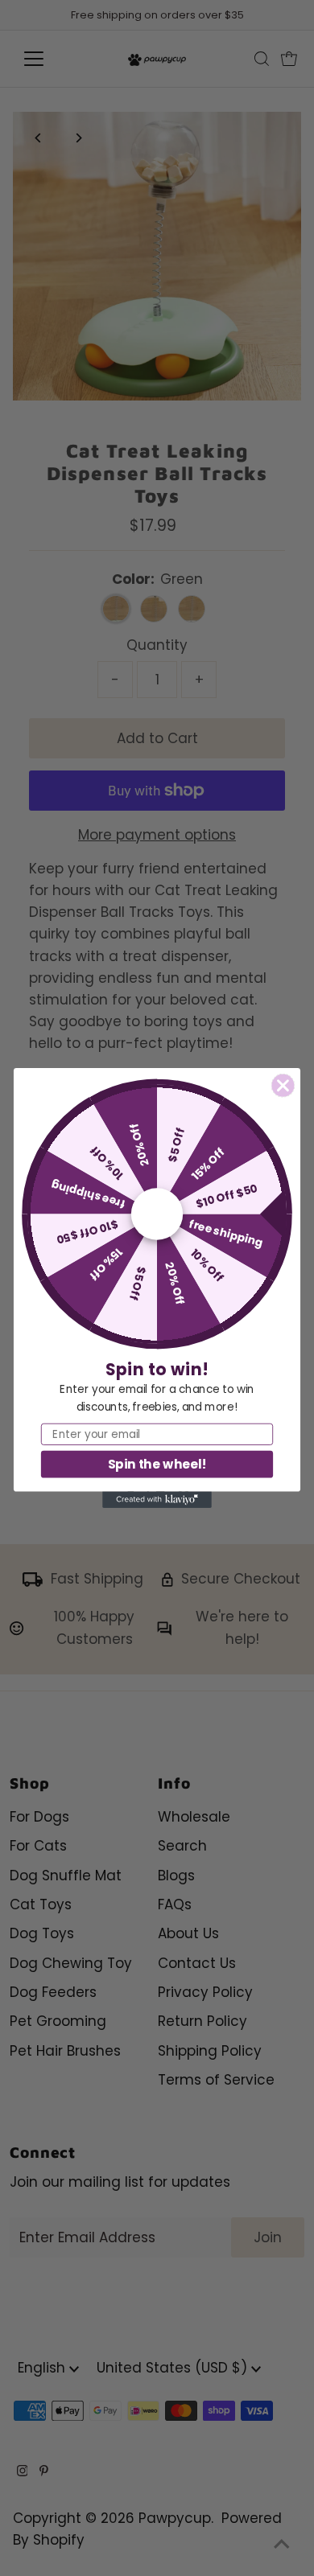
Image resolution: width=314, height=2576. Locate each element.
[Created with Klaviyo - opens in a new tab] (157, 1500)
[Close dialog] (283, 1086)
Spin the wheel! (157, 1464)
